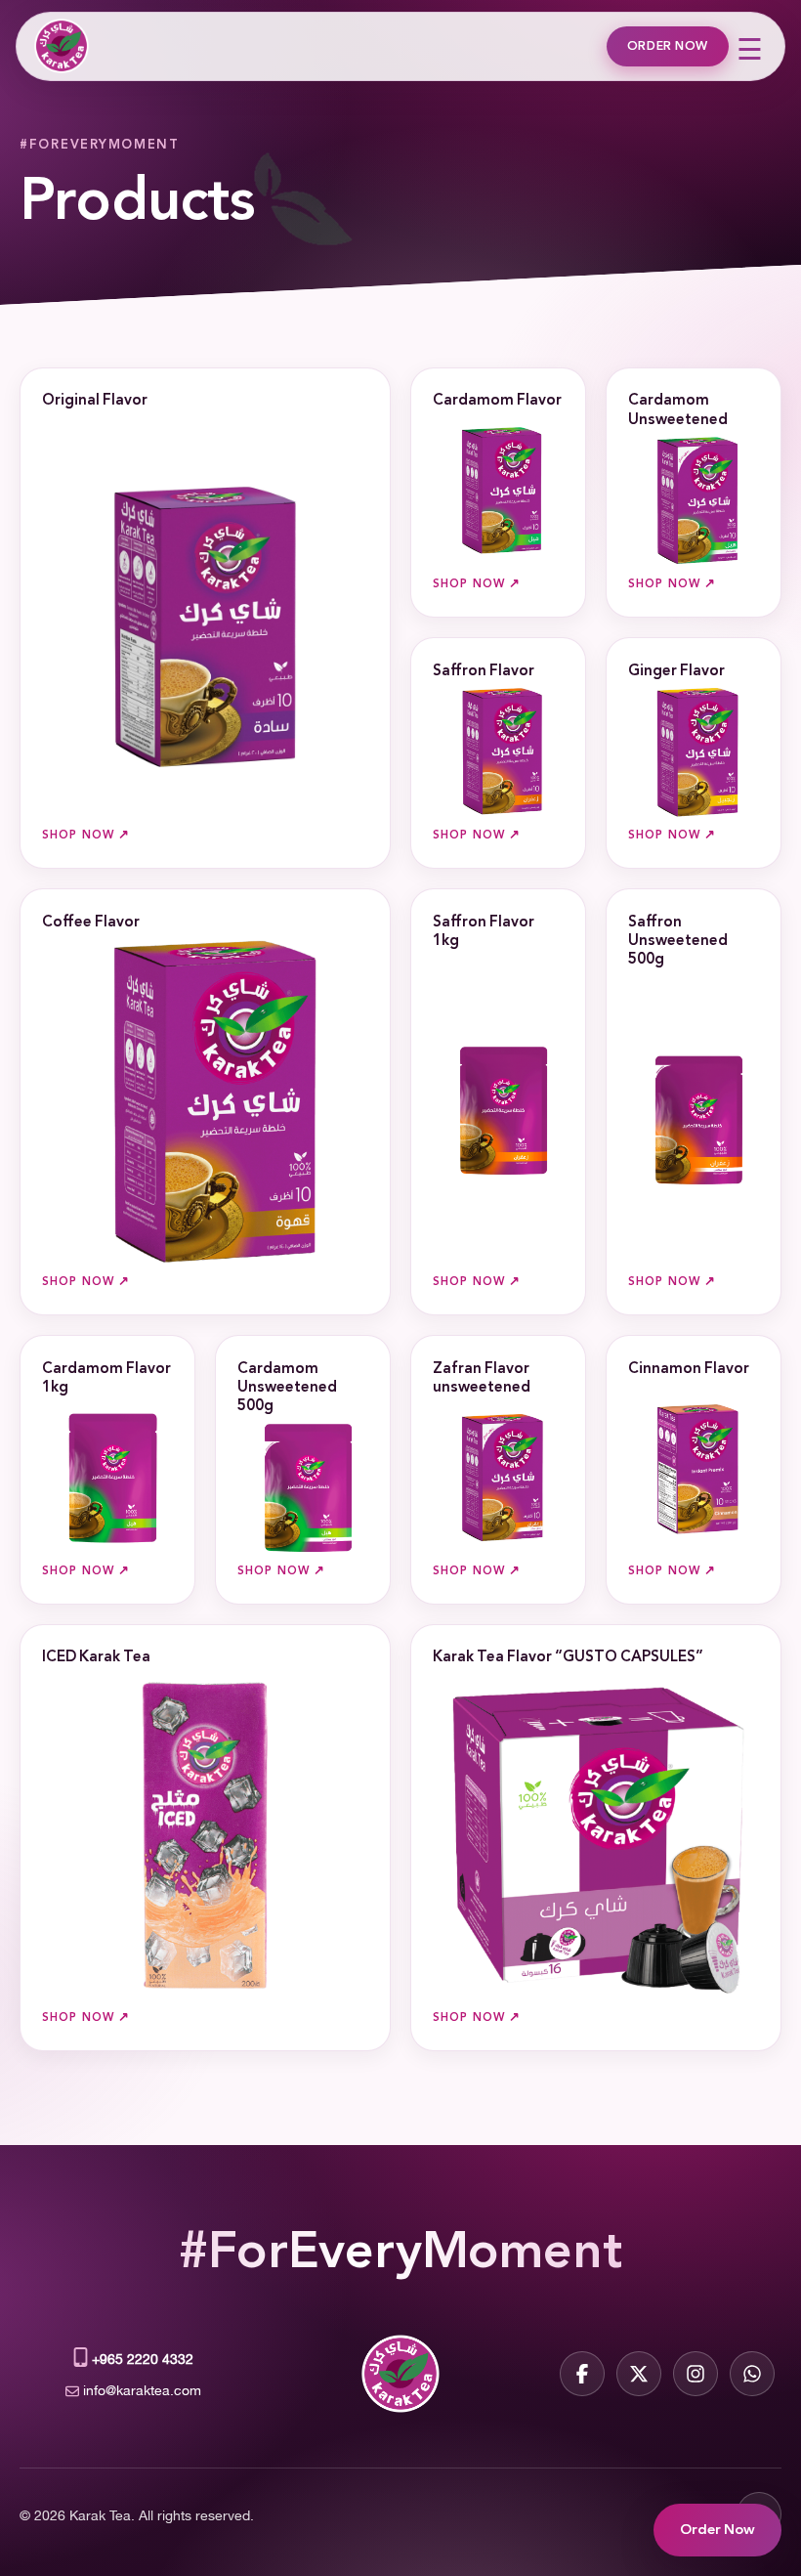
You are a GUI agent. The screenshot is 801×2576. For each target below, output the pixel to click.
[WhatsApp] (752, 2374)
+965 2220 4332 (143, 2358)
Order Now (668, 46)
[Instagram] (696, 2374)
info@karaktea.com (142, 2389)
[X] (639, 2374)
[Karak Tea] (60, 46)
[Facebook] (582, 2374)
